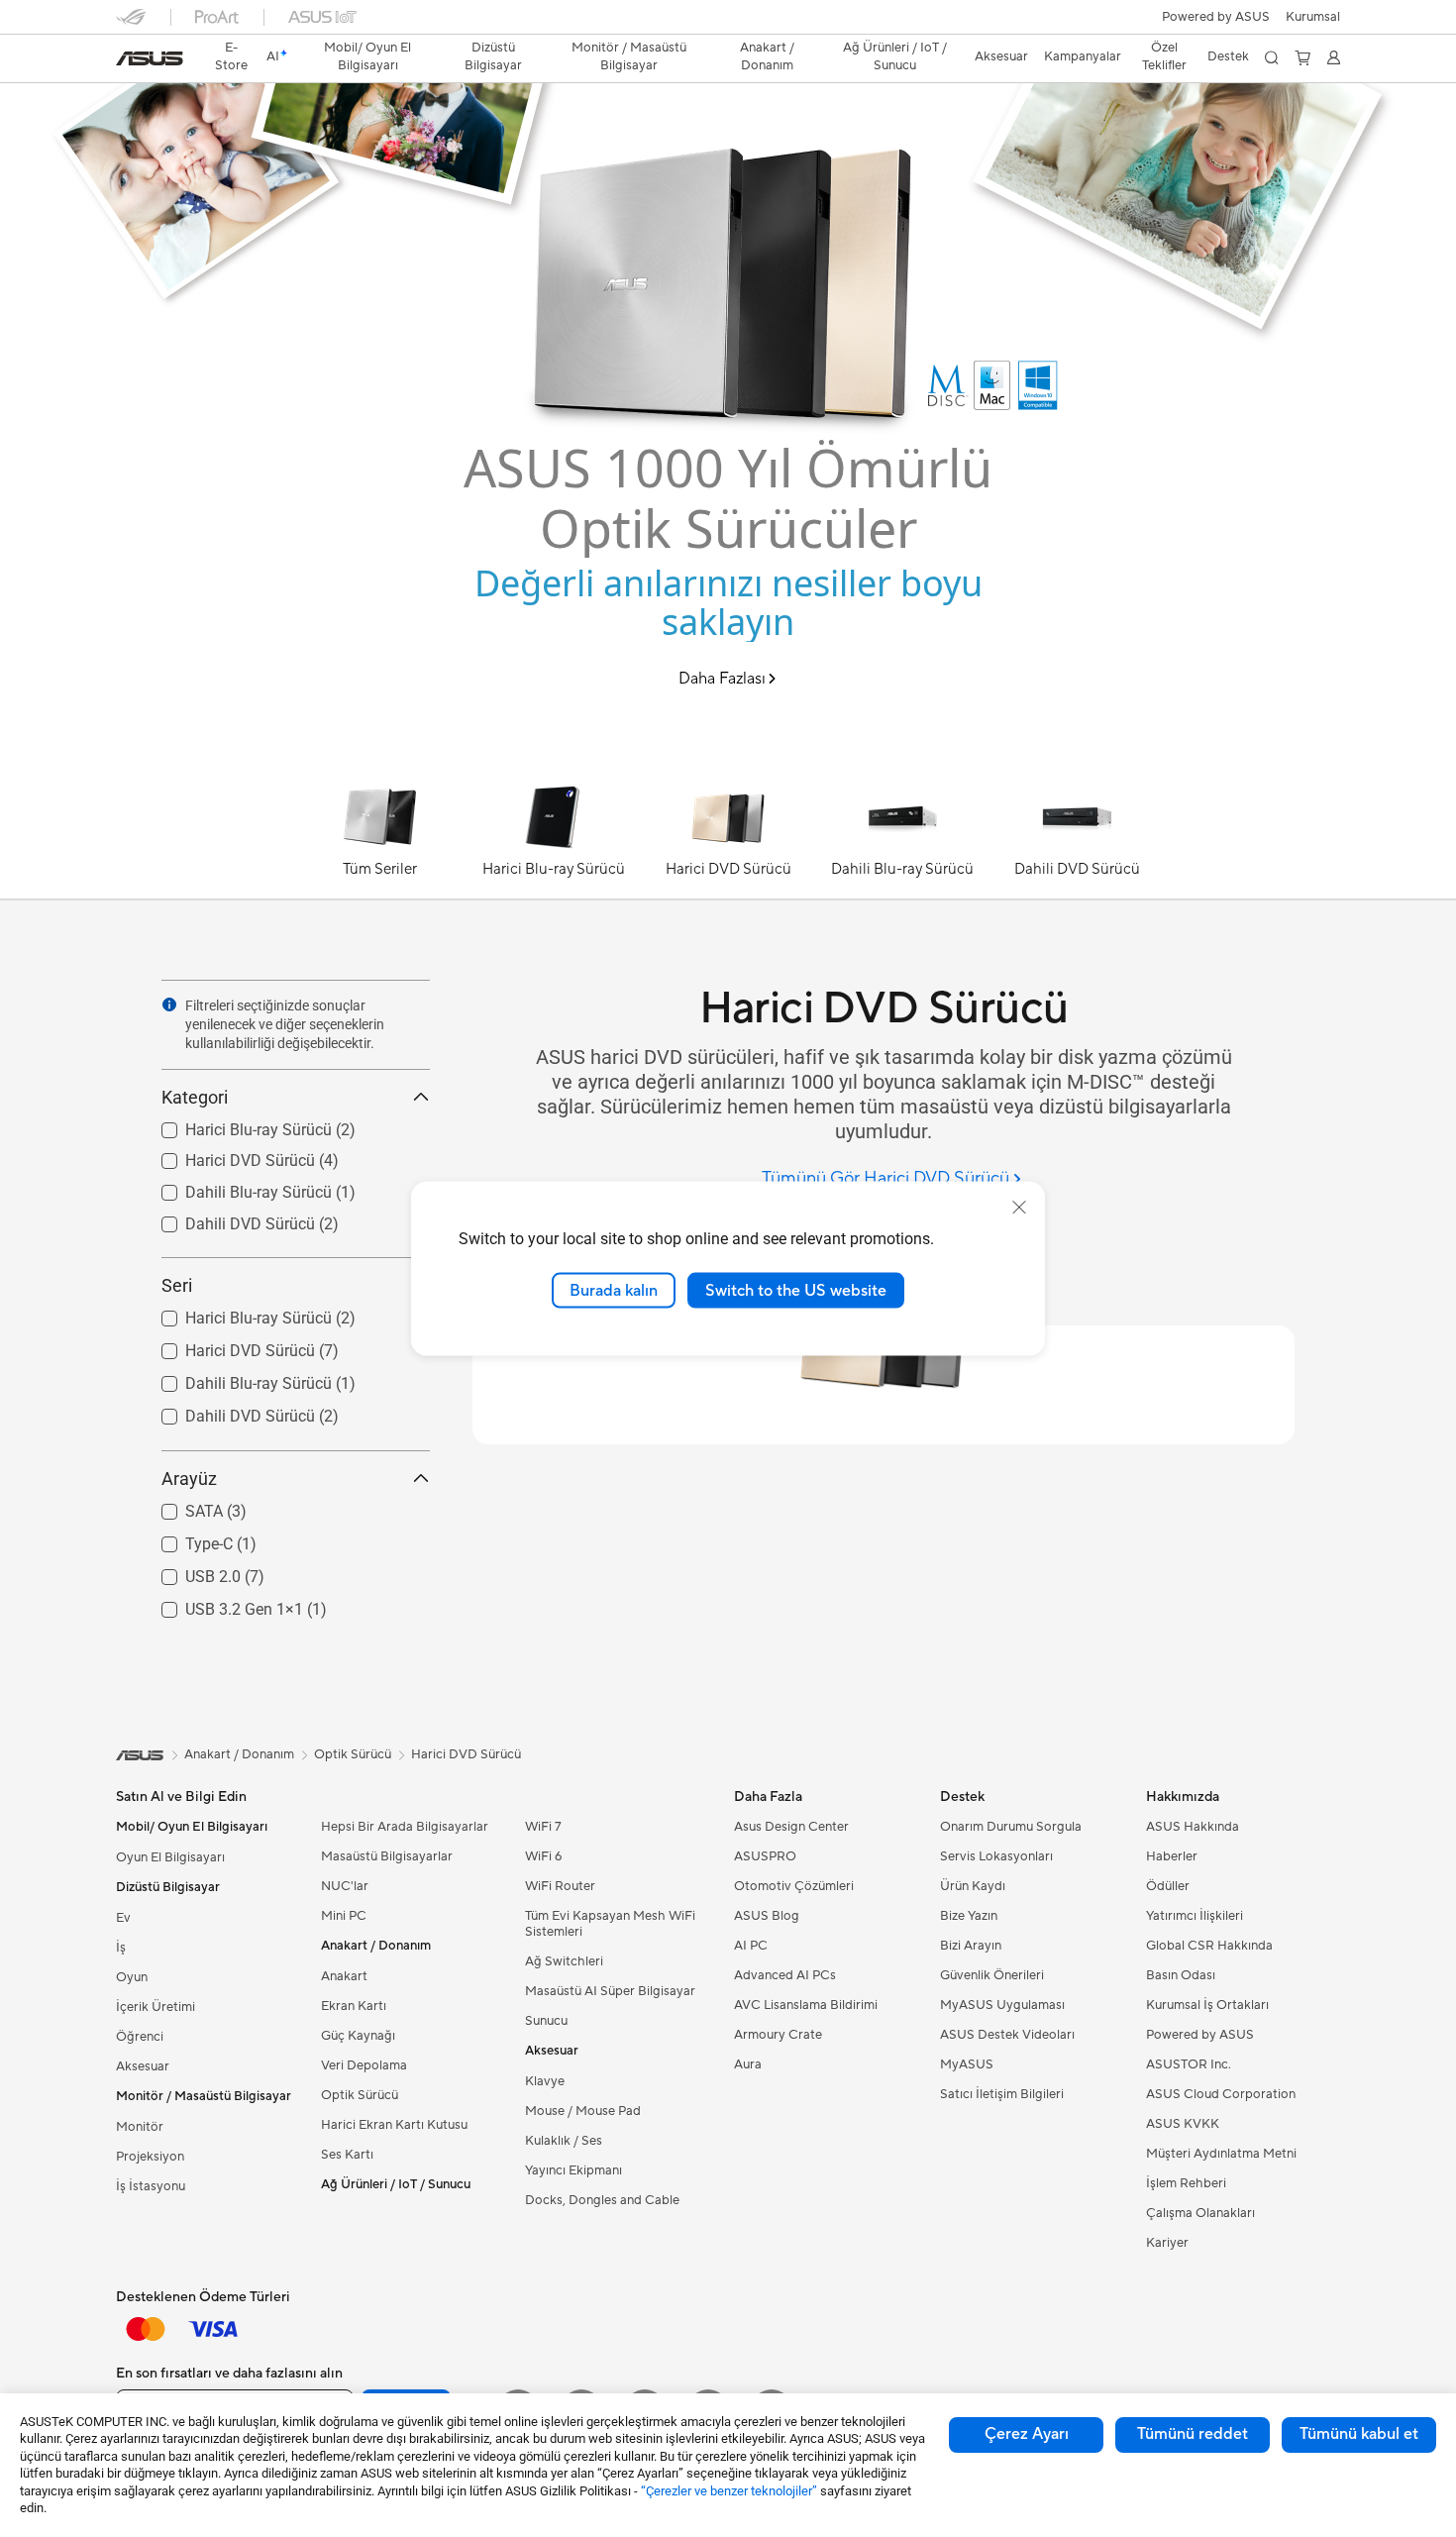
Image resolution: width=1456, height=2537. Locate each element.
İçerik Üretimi (156, 2007)
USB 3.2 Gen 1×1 (220, 1604)
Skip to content (128, 61)
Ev (123, 1918)
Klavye (545, 2081)
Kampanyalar (1083, 56)
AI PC (751, 1946)
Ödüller (1168, 1886)
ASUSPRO (765, 1856)
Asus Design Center (791, 1827)
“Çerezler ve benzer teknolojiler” (729, 2491)
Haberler (1172, 1856)
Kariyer (1167, 2243)
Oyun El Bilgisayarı (170, 1857)
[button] (1313, 17)
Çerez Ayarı (1027, 2434)
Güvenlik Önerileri (992, 1975)
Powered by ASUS (1216, 17)
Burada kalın (614, 1290)
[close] (1019, 1207)
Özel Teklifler (1164, 56)
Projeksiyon (150, 2157)
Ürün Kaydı (973, 1886)
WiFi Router (560, 1886)
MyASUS (967, 2064)
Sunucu (546, 2021)
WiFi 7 (543, 1827)
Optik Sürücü (360, 2095)
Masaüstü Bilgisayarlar (387, 1856)
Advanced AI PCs (785, 1975)
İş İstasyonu (151, 2186)
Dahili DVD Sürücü (226, 1219)
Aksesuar (143, 2066)
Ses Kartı (347, 2155)
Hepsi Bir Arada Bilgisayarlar (405, 1827)
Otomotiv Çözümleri (794, 1886)
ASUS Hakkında (1193, 1827)
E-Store (231, 56)
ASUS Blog (767, 1916)
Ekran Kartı (354, 2006)
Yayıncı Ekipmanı (573, 2170)
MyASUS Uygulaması (1002, 2005)
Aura (748, 2064)
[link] (150, 58)
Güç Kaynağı (358, 2036)
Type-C (185, 1539)
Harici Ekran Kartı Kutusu (394, 2125)
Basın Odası (1181, 1975)
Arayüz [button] (189, 1479)
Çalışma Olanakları (1200, 2213)
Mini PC (344, 1916)
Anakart (344, 1976)
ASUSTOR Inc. (1189, 2064)
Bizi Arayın (971, 1946)
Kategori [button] (195, 1097)
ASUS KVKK (1183, 2124)
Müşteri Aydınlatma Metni (1221, 2154)
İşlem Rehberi (1186, 2183)
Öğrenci (140, 2037)
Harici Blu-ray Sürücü (235, 1125)
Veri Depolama (364, 2065)
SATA (180, 1506)
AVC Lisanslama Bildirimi (806, 2005)
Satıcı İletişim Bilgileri (1002, 2094)
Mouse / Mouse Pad (583, 2111)
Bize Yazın (969, 1916)
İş (121, 1948)
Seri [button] (177, 1285)
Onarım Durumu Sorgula (1011, 1827)
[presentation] (169, 1004)
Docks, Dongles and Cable (602, 2200)
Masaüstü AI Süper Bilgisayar (610, 1991)
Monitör (140, 2127)
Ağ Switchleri (564, 1961)
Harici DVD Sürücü (226, 1156)
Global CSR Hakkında (1209, 1946)
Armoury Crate (778, 2035)
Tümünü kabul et (1359, 2434)
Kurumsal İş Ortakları (1207, 2005)
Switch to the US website (796, 1290)
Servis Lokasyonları (996, 1856)
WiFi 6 (543, 1856)
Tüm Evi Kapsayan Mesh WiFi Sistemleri (610, 1924)
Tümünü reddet (1193, 2434)
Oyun (132, 1977)
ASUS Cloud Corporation (1221, 2094)
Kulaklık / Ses (564, 2141)
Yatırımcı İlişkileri (1195, 1916)
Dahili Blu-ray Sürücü (235, 1187)
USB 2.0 (189, 1572)
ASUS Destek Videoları (1007, 2035)
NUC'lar (345, 1886)
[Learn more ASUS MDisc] (728, 765)
